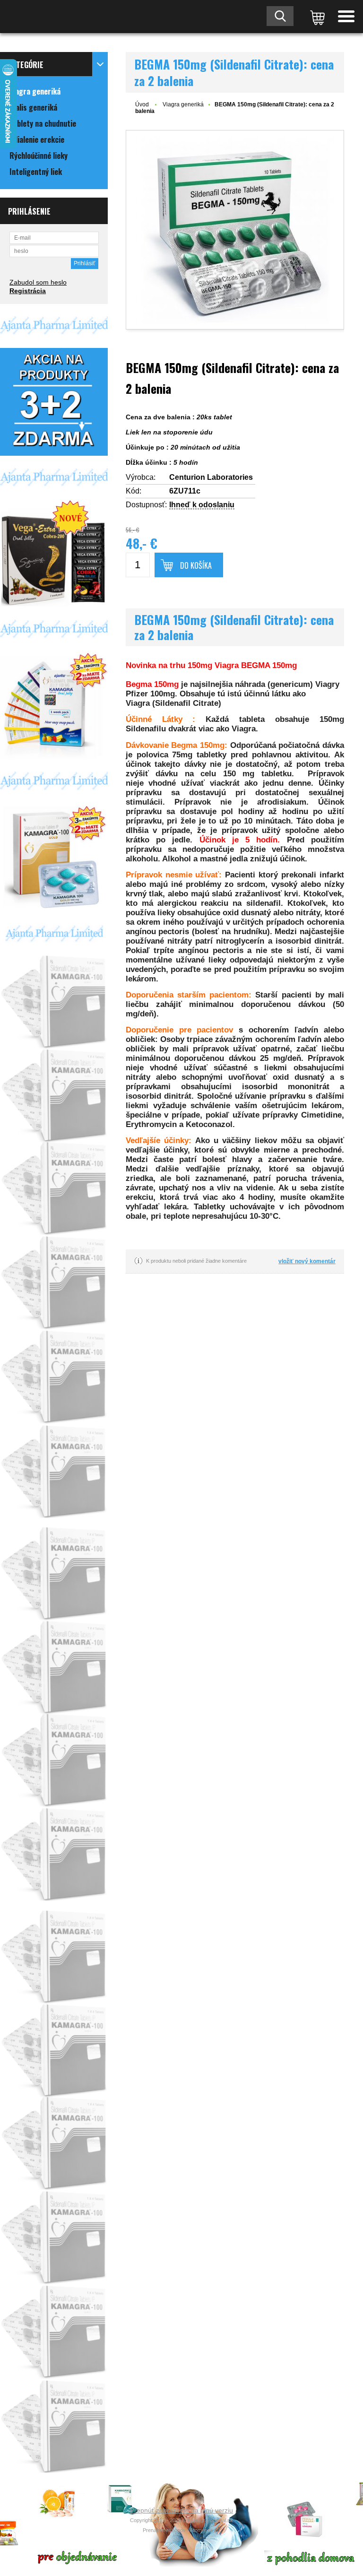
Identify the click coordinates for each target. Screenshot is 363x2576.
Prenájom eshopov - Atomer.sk (179, 2530)
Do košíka (196, 565)
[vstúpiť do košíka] (316, 17)
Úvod (142, 104)
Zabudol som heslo (38, 282)
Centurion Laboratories (211, 477)
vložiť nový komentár (307, 1261)
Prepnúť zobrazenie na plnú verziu (181, 2510)
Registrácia (28, 291)
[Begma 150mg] (235, 230)
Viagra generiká (183, 104)
